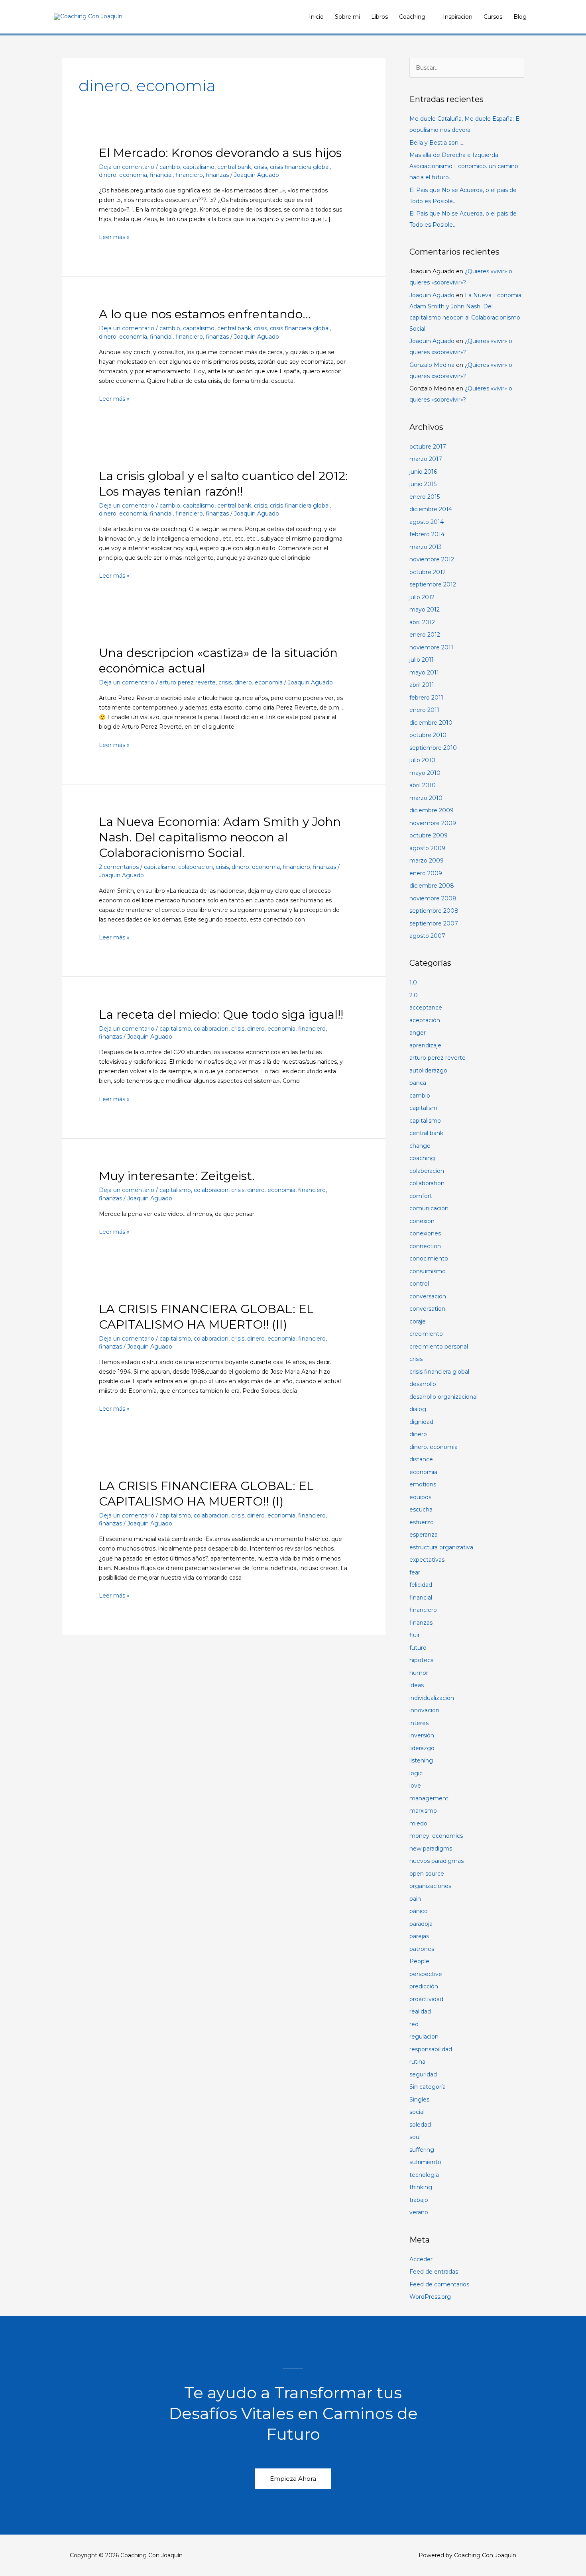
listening (421, 1760)
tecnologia (424, 2175)
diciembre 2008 (432, 886)
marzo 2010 (426, 798)
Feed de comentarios (439, 2284)
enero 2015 (425, 497)
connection (425, 1246)
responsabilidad (431, 2049)
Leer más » (114, 236)
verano (419, 2212)
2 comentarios (119, 867)
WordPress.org (430, 2297)
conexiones (425, 1233)
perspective (426, 1974)
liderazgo (422, 1748)
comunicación (429, 1208)
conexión (422, 1221)
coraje (418, 1321)
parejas (419, 1936)
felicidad (421, 1585)
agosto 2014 (427, 522)
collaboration (427, 1183)
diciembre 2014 (431, 509)
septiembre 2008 (434, 911)
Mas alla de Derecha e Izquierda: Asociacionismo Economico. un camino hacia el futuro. (464, 166)
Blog (520, 17)
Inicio (316, 17)
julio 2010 (422, 760)
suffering (422, 2150)
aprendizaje (425, 1045)
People (419, 1961)
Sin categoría (428, 2087)
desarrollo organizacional (443, 1397)
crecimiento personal (439, 1347)
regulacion (424, 2037)
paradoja (421, 1924)
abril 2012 (422, 622)
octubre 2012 (428, 572)
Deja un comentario (127, 167)
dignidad (421, 1422)
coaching (422, 1158)
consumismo (428, 1271)
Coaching (412, 17)
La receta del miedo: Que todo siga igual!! (221, 1015)
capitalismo (199, 167)
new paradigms (431, 1849)
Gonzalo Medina (432, 365)
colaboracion (196, 867)
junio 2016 (423, 472)
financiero (189, 175)
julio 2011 (422, 660)
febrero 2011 (426, 698)
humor (419, 1673)
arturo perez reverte (188, 682)
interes (419, 1723)
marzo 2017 (426, 459)
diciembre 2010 (431, 723)
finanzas (217, 175)
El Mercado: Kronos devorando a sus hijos (220, 153)
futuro (418, 1648)
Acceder (421, 2259)
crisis (261, 167)
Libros (380, 17)
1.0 (413, 982)
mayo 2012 (425, 610)
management (429, 1798)
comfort (421, 1196)
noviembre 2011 (431, 647)
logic (416, 1773)
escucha (421, 1510)
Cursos (493, 17)
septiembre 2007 (434, 923)
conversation (427, 1309)
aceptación (425, 1020)
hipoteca (422, 1660)
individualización (432, 1698)
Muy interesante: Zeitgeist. (177, 1176)
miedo (418, 1823)
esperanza (424, 1535)
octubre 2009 (429, 835)
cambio (170, 167)
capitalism (423, 1108)
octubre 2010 (428, 735)
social (417, 2112)
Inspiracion (458, 17)
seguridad (423, 2074)
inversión (422, 1735)
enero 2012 (425, 635)
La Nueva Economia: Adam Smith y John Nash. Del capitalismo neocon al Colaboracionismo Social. (220, 837)
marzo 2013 (426, 547)
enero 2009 (426, 873)
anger (418, 1033)
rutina (417, 2062)
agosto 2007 (427, 936)
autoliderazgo (428, 1070)
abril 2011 (422, 685)
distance (421, 1459)
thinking (421, 2187)
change (420, 1146)
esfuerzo (422, 1522)
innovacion (424, 1710)
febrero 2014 (427, 534)
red (414, 2024)
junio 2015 (423, 484)
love (415, 1786)
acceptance (426, 1008)
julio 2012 (422, 597)
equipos (420, 1497)
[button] (293, 2479)
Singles (419, 2100)
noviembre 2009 (433, 823)
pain (415, 1899)
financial (161, 175)
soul (415, 2137)
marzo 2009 (427, 861)
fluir (415, 1635)
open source (427, 1874)
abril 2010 (423, 785)
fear (415, 1572)
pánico (419, 1911)
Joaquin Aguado (432, 295)
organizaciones (430, 1886)
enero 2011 (424, 710)
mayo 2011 (424, 672)
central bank (234, 167)
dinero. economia (123, 175)
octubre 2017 (428, 447)
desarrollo (423, 1384)
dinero (418, 1434)
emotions (423, 1484)
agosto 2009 (427, 848)
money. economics (436, 1836)
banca (418, 1083)
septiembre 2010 (433, 748)
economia (423, 1472)
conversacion (428, 1296)
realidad (420, 2011)
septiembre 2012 (433, 584)
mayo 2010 (425, 773)
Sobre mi (347, 17)
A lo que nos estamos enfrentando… (205, 314)
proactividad (426, 1999)
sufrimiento (425, 2162)
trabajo (419, 2200)
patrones (422, 1949)
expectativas (427, 1560)
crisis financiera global (300, 167)
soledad (420, 2125)
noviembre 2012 (432, 559)
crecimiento (426, 1334)
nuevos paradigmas (437, 1861)
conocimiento (429, 1259)
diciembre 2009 (432, 810)
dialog (418, 1409)
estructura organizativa (441, 1547)
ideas (417, 1685)
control (419, 1284)
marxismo (423, 1811)
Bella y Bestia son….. (437, 143)
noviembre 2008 (433, 898)
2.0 (414, 995)
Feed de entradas (434, 2272)
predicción (424, 1986)
